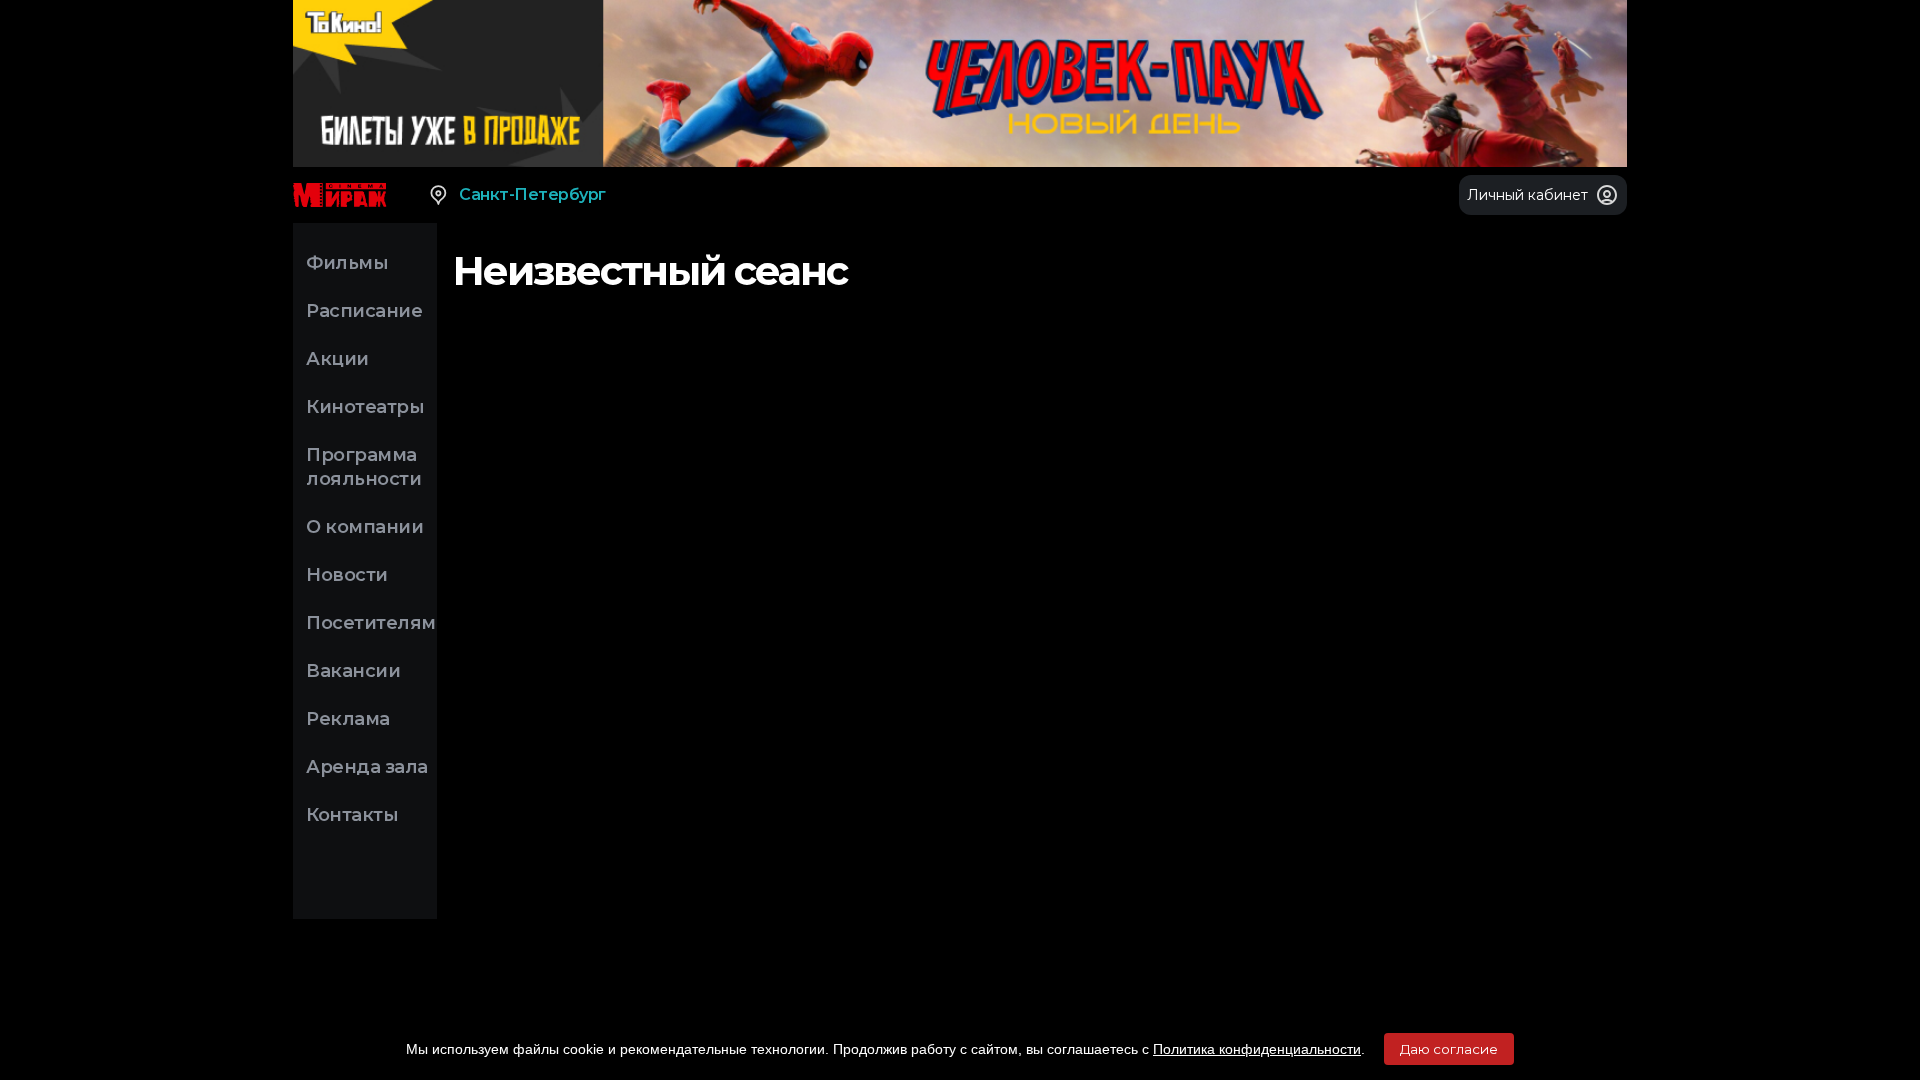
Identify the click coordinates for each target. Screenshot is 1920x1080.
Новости (347, 575)
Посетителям (371, 623)
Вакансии (353, 671)
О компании (364, 527)
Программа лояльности (363, 467)
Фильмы (347, 263)
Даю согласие (1449, 1049)
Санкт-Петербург (532, 194)
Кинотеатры (365, 407)
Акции (337, 359)
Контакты (352, 815)
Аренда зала (367, 767)
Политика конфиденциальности (1257, 1049)
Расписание (364, 311)
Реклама (348, 719)
